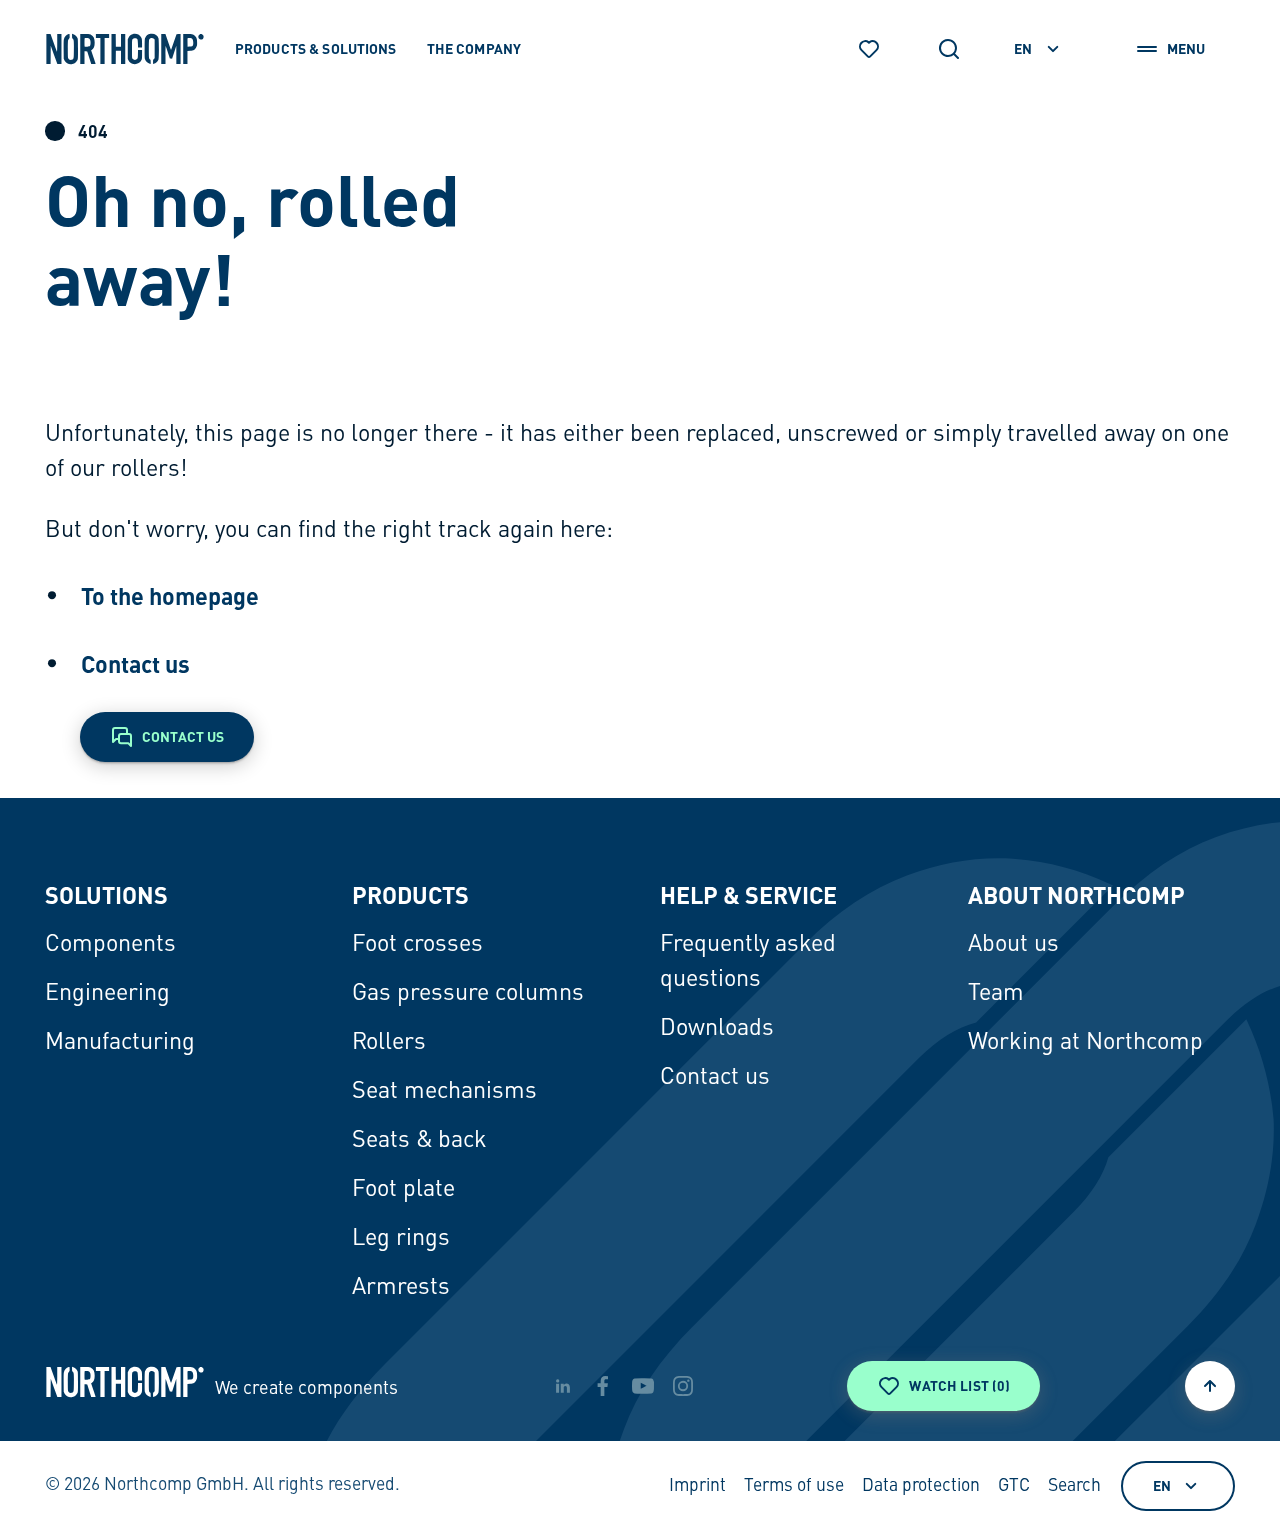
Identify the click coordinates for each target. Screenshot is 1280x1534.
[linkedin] (563, 1386)
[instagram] (683, 1386)
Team (996, 994)
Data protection (921, 1486)
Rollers (389, 1043)
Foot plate (403, 1190)
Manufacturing (120, 1043)
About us (1013, 945)
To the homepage (170, 596)
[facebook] (603, 1386)
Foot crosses (417, 945)
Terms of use (794, 1486)
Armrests (401, 1288)
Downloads (717, 1029)
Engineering (107, 994)
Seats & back (419, 1141)
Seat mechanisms (444, 1092)
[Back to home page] (125, 49)
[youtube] (643, 1386)
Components (110, 945)
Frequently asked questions (748, 962)
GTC (1014, 1486)
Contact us (135, 664)
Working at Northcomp (1085, 1043)
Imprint (697, 1486)
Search (1074, 1486)
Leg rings (401, 1239)
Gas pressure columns (468, 994)
